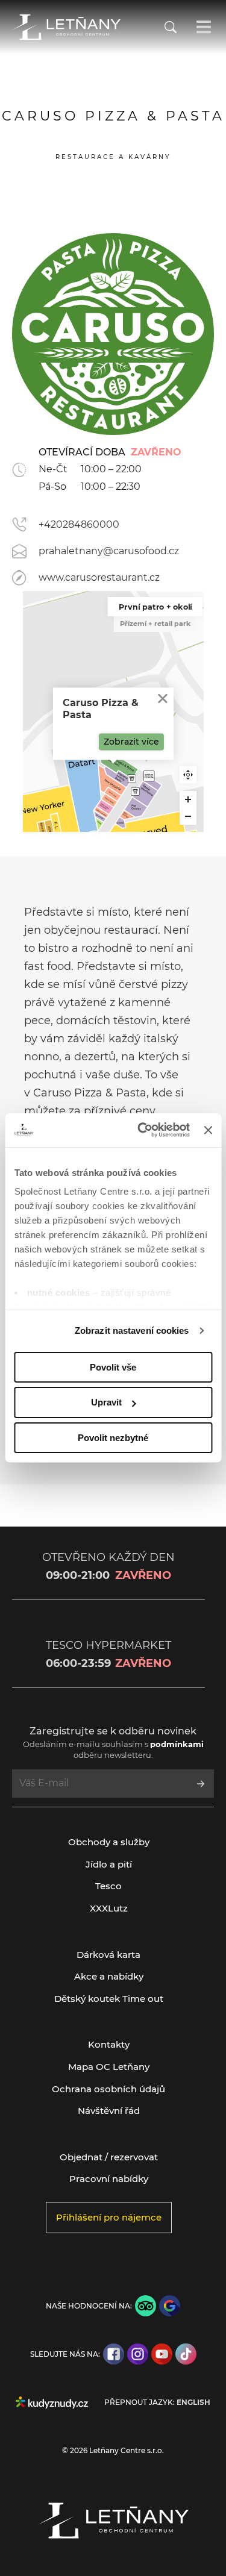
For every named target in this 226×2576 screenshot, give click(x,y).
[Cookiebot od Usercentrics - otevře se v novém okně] (142, 1130)
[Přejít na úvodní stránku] (66, 27)
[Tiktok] (186, 2354)
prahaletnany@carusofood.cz (109, 551)
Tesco (108, 1886)
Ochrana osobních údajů (108, 2089)
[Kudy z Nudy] (52, 2402)
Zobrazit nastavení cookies (132, 1330)
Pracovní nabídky (109, 2179)
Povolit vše (113, 1367)
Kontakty (109, 2044)
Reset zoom (188, 775)
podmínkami (177, 1744)
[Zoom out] (188, 816)
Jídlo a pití (109, 1864)
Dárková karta (108, 1955)
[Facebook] (114, 2354)
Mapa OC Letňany (109, 2067)
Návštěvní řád (109, 2111)
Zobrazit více (131, 742)
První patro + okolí (155, 607)
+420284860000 (79, 524)
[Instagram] (138, 2354)
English (193, 2402)
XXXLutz (109, 1908)
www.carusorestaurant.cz (99, 577)
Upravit (106, 1402)
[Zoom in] (188, 799)
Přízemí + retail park (155, 624)
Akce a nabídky (109, 1976)
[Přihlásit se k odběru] (201, 1784)
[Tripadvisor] (146, 2306)
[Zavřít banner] (208, 1130)
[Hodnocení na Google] (170, 2306)
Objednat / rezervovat (109, 2157)
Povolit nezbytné (113, 1438)
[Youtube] (162, 2354)
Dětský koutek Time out (109, 1999)
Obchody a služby (109, 1842)
